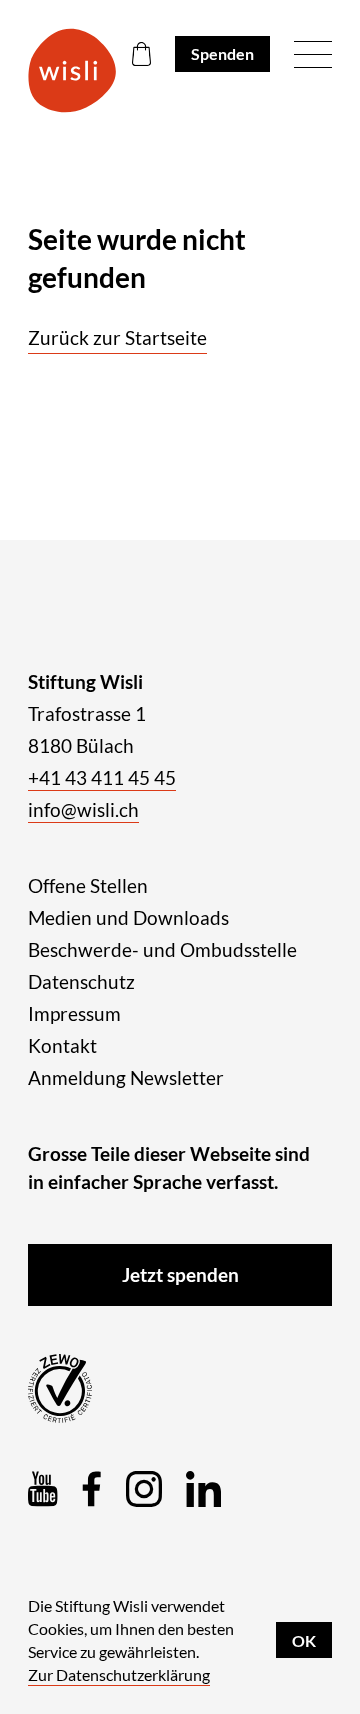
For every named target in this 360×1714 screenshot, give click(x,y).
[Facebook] (92, 1489)
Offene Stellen (88, 885)
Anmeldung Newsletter (126, 1077)
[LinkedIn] (203, 1489)
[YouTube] (43, 1489)
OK (304, 1640)
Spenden (222, 53)
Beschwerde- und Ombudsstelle (162, 949)
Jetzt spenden (180, 1274)
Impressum (74, 1013)
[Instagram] (144, 1489)
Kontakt (62, 1045)
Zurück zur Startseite (117, 337)
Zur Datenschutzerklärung (119, 1674)
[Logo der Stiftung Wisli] (72, 70)
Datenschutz (81, 981)
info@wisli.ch (83, 809)
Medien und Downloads (128, 917)
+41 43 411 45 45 (102, 777)
